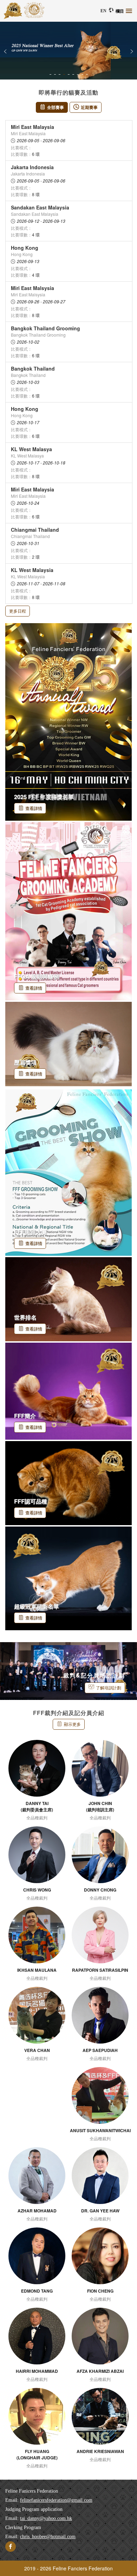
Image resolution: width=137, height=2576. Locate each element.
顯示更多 (72, 1724)
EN (103, 11)
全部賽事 (56, 107)
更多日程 (18, 611)
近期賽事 (89, 107)
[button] (5, 51)
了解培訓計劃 (109, 1688)
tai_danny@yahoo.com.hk (46, 2518)
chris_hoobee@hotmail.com (48, 2537)
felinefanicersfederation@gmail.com (56, 2500)
